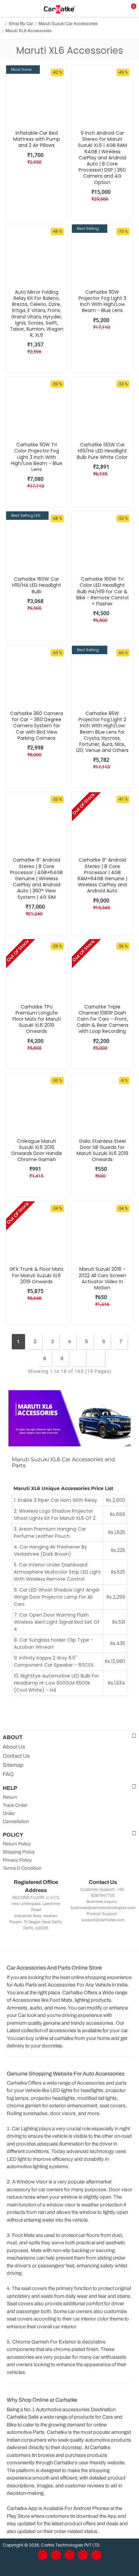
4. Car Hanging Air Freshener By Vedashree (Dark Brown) (50, 1550)
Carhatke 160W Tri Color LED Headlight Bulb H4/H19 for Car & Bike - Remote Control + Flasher (102, 591)
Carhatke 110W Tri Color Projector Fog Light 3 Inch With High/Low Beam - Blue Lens (37, 457)
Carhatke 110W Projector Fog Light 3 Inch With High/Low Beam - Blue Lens (102, 301)
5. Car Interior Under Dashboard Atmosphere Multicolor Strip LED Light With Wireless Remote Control (57, 1572)
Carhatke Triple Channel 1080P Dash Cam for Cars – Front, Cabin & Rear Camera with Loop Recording (102, 1019)
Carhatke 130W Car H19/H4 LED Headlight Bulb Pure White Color (102, 451)
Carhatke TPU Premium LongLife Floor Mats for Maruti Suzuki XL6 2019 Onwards (37, 1019)
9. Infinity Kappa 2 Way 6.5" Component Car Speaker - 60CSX (54, 1661)
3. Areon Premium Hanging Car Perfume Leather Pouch (50, 1533)
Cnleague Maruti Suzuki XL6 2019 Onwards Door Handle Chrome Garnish (37, 1150)
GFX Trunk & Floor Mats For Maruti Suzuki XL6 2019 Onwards (36, 1275)
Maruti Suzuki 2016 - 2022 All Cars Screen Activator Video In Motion (102, 1278)
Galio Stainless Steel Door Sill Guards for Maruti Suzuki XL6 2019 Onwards (102, 1150)
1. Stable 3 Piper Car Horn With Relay (55, 1500)
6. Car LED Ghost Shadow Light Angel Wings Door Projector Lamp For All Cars (57, 1597)
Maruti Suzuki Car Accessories (68, 24)
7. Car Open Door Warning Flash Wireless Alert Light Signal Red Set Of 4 (57, 1622)
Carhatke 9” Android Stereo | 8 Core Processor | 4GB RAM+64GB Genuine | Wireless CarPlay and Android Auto (102, 875)
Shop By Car (21, 24)
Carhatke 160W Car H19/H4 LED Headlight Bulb (37, 585)
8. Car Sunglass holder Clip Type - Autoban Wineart (53, 1644)
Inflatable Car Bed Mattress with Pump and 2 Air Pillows (37, 139)
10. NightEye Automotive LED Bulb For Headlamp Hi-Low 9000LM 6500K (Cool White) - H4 (56, 1683)
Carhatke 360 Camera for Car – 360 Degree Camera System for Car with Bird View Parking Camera (37, 726)
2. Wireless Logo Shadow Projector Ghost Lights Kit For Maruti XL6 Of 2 (55, 1515)
